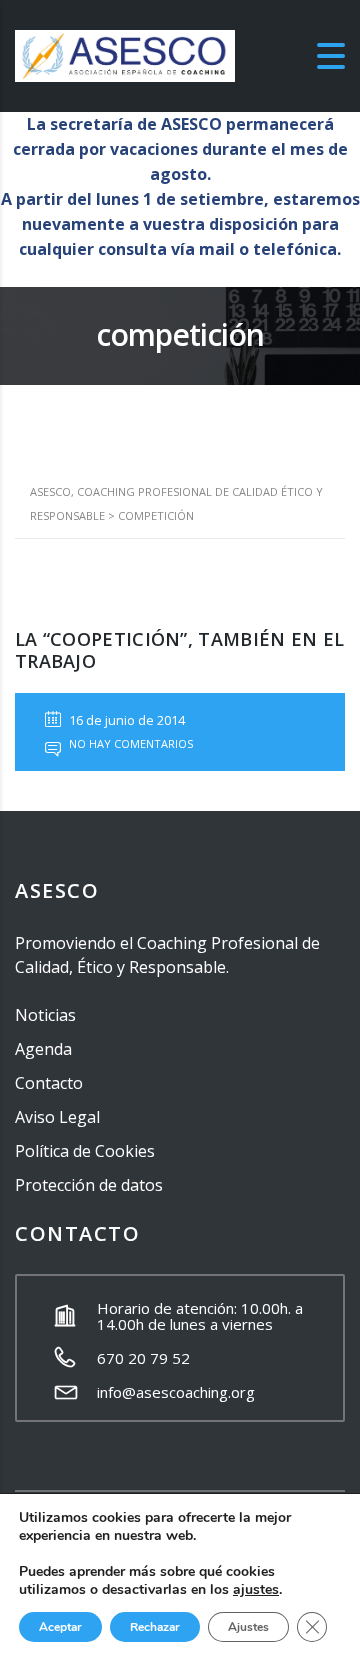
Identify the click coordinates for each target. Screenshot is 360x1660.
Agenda (43, 1049)
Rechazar (155, 1627)
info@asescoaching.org (176, 1392)
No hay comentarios (129, 743)
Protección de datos (89, 1185)
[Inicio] (125, 55)
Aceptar (60, 1627)
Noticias (45, 1015)
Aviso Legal (57, 1117)
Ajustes (248, 1627)
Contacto (49, 1083)
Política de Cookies (85, 1151)
